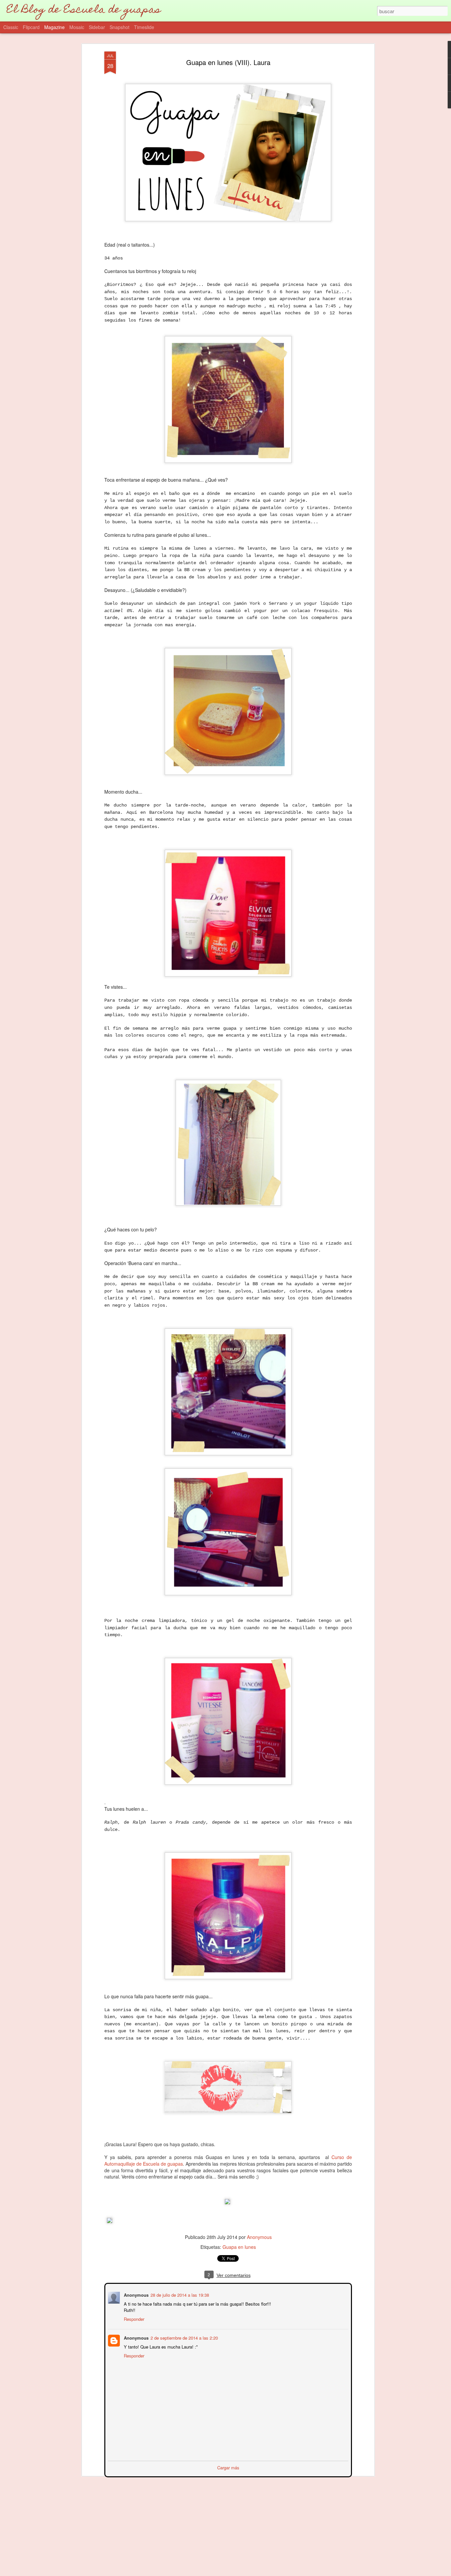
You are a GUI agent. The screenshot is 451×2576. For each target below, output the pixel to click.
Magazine (54, 27)
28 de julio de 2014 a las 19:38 (179, 2294)
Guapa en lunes (239, 2247)
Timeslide (144, 27)
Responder (133, 2318)
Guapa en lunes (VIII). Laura (228, 62)
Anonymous (259, 2237)
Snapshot (120, 27)
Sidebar (97, 27)
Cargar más (228, 2467)
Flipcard (31, 27)
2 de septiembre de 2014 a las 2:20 (184, 2337)
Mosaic (77, 27)
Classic (11, 27)
